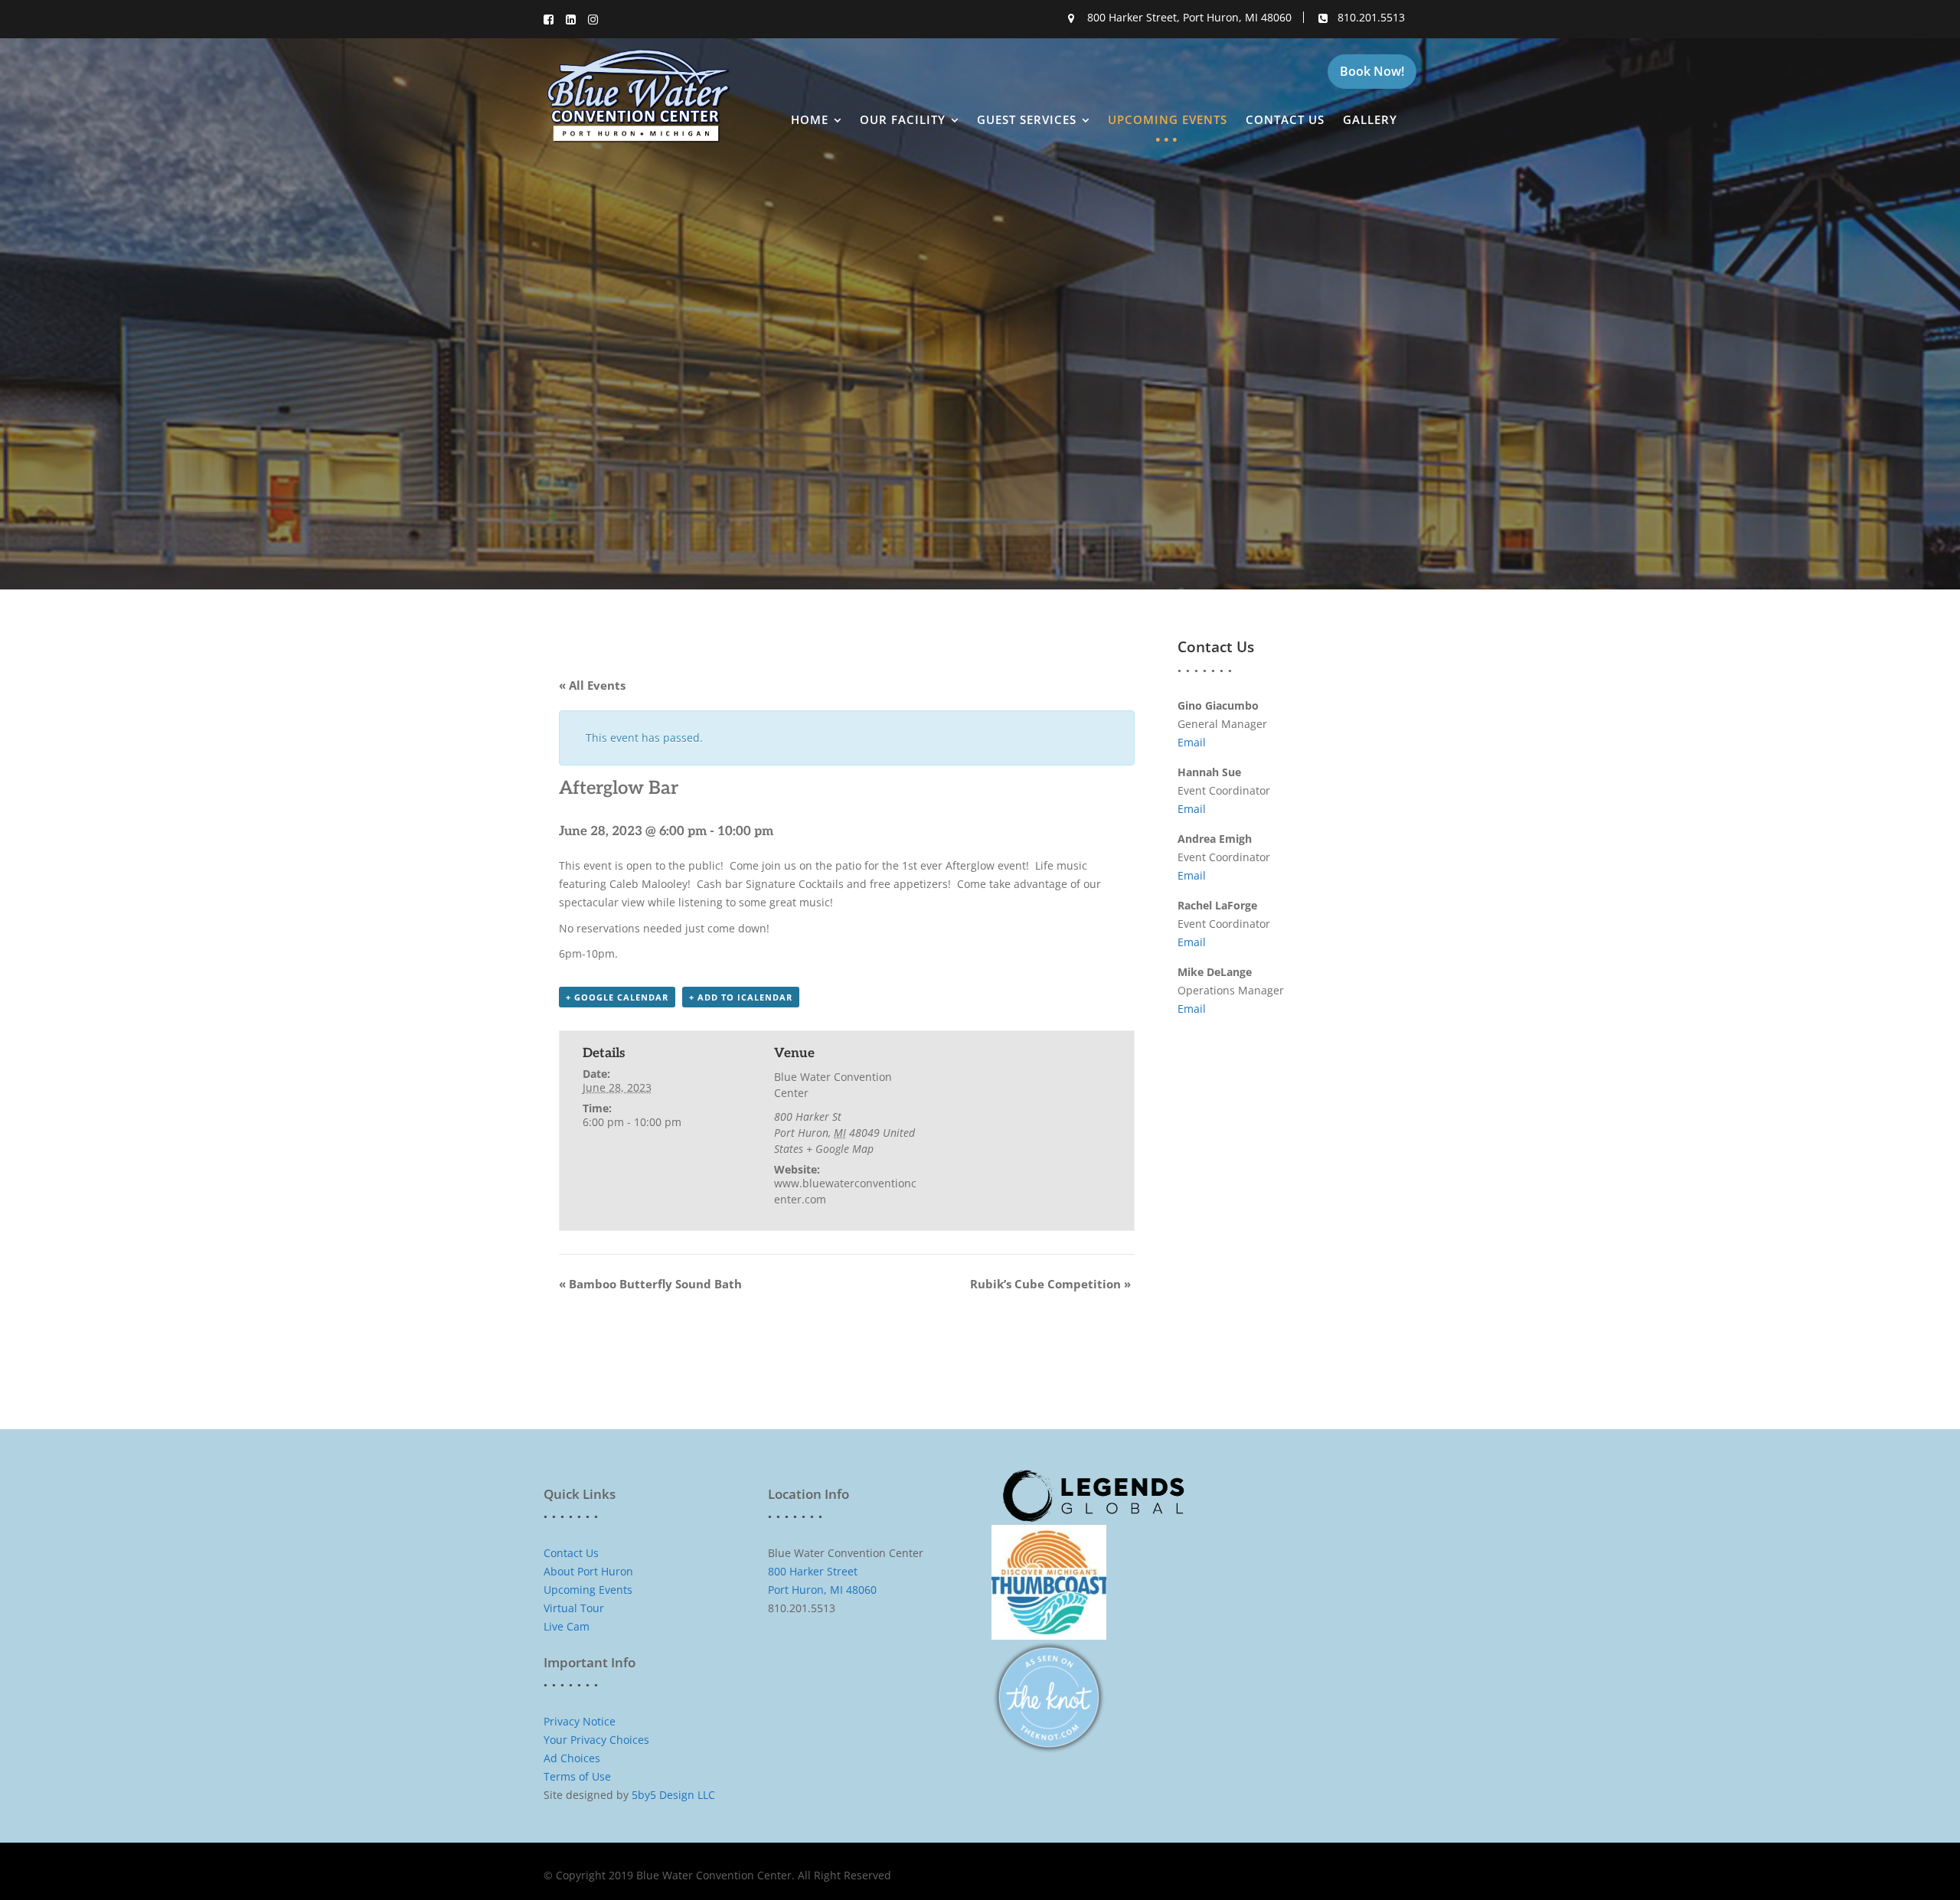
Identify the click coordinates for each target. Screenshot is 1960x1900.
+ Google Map (840, 1149)
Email (1192, 742)
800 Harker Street (813, 1571)
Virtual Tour (574, 1608)
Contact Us (1285, 119)
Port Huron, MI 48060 (822, 1590)
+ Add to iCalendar (741, 997)
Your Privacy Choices (596, 1740)
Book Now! (1372, 71)
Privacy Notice (580, 1721)
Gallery (1370, 119)
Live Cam (567, 1626)
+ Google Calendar (617, 997)
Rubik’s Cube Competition (1050, 1284)
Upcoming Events (1168, 119)
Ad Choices (573, 1758)
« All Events (592, 685)
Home (810, 119)
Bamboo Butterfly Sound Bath (650, 1284)
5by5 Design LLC (673, 1795)
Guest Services (1027, 119)
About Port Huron (588, 1571)
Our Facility (903, 119)
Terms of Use (577, 1776)
